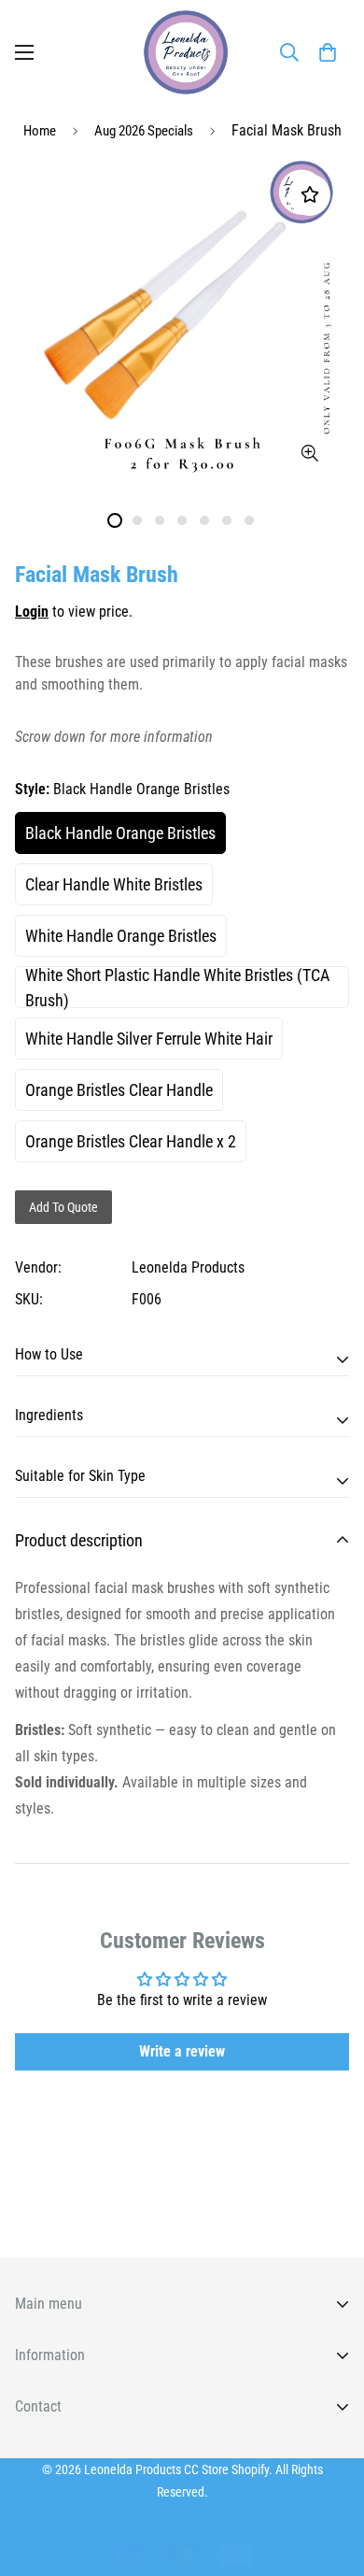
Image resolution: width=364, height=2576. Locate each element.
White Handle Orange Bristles (121, 936)
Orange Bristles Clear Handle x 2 (131, 1141)
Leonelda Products (188, 1267)
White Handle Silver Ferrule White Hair (149, 1039)
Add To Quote (63, 1207)
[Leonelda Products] (182, 52)
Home (40, 131)
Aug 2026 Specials (144, 131)
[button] (328, 52)
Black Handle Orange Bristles (120, 833)
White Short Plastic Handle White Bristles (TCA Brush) (177, 987)
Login (32, 612)
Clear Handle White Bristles (114, 884)
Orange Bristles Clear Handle (119, 1090)
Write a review (182, 2051)
